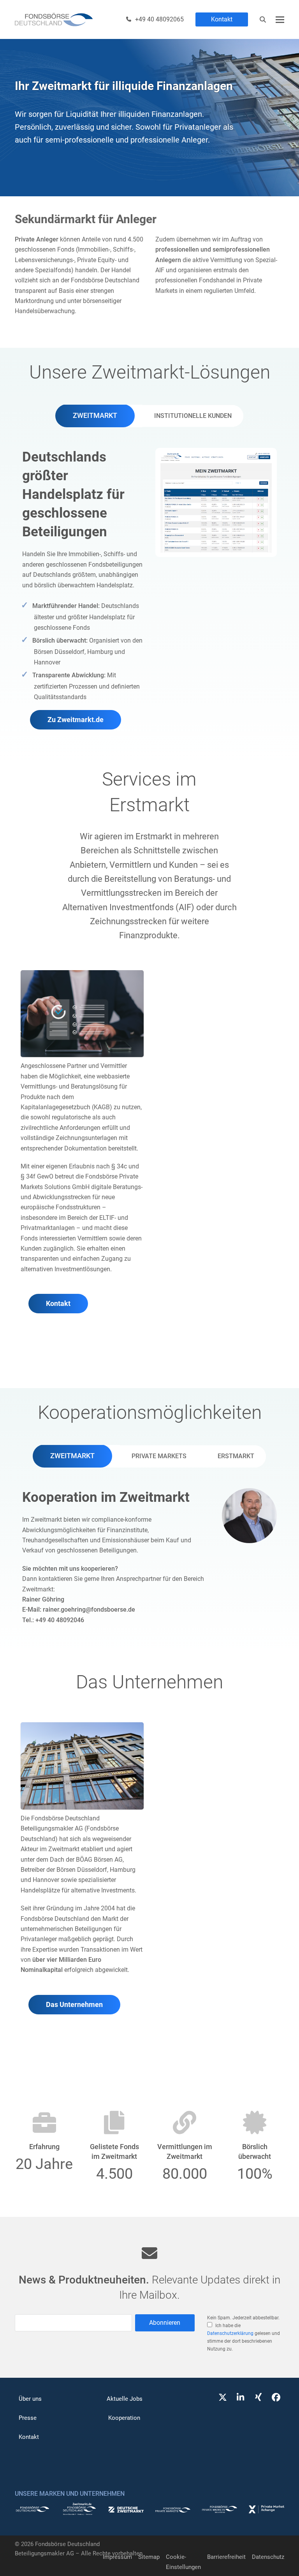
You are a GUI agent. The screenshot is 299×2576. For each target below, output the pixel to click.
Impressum (117, 2557)
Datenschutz (268, 2557)
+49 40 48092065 (159, 19)
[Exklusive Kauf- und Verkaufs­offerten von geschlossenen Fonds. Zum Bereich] (126, 2511)
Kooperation (124, 2418)
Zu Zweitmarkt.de (76, 720)
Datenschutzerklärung (230, 2333)
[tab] (95, 416)
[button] (280, 20)
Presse (28, 2418)
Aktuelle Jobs (125, 2399)
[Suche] (263, 19)
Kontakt (222, 19)
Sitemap (149, 2557)
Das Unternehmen (74, 2005)
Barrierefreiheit (226, 2557)
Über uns (30, 2399)
